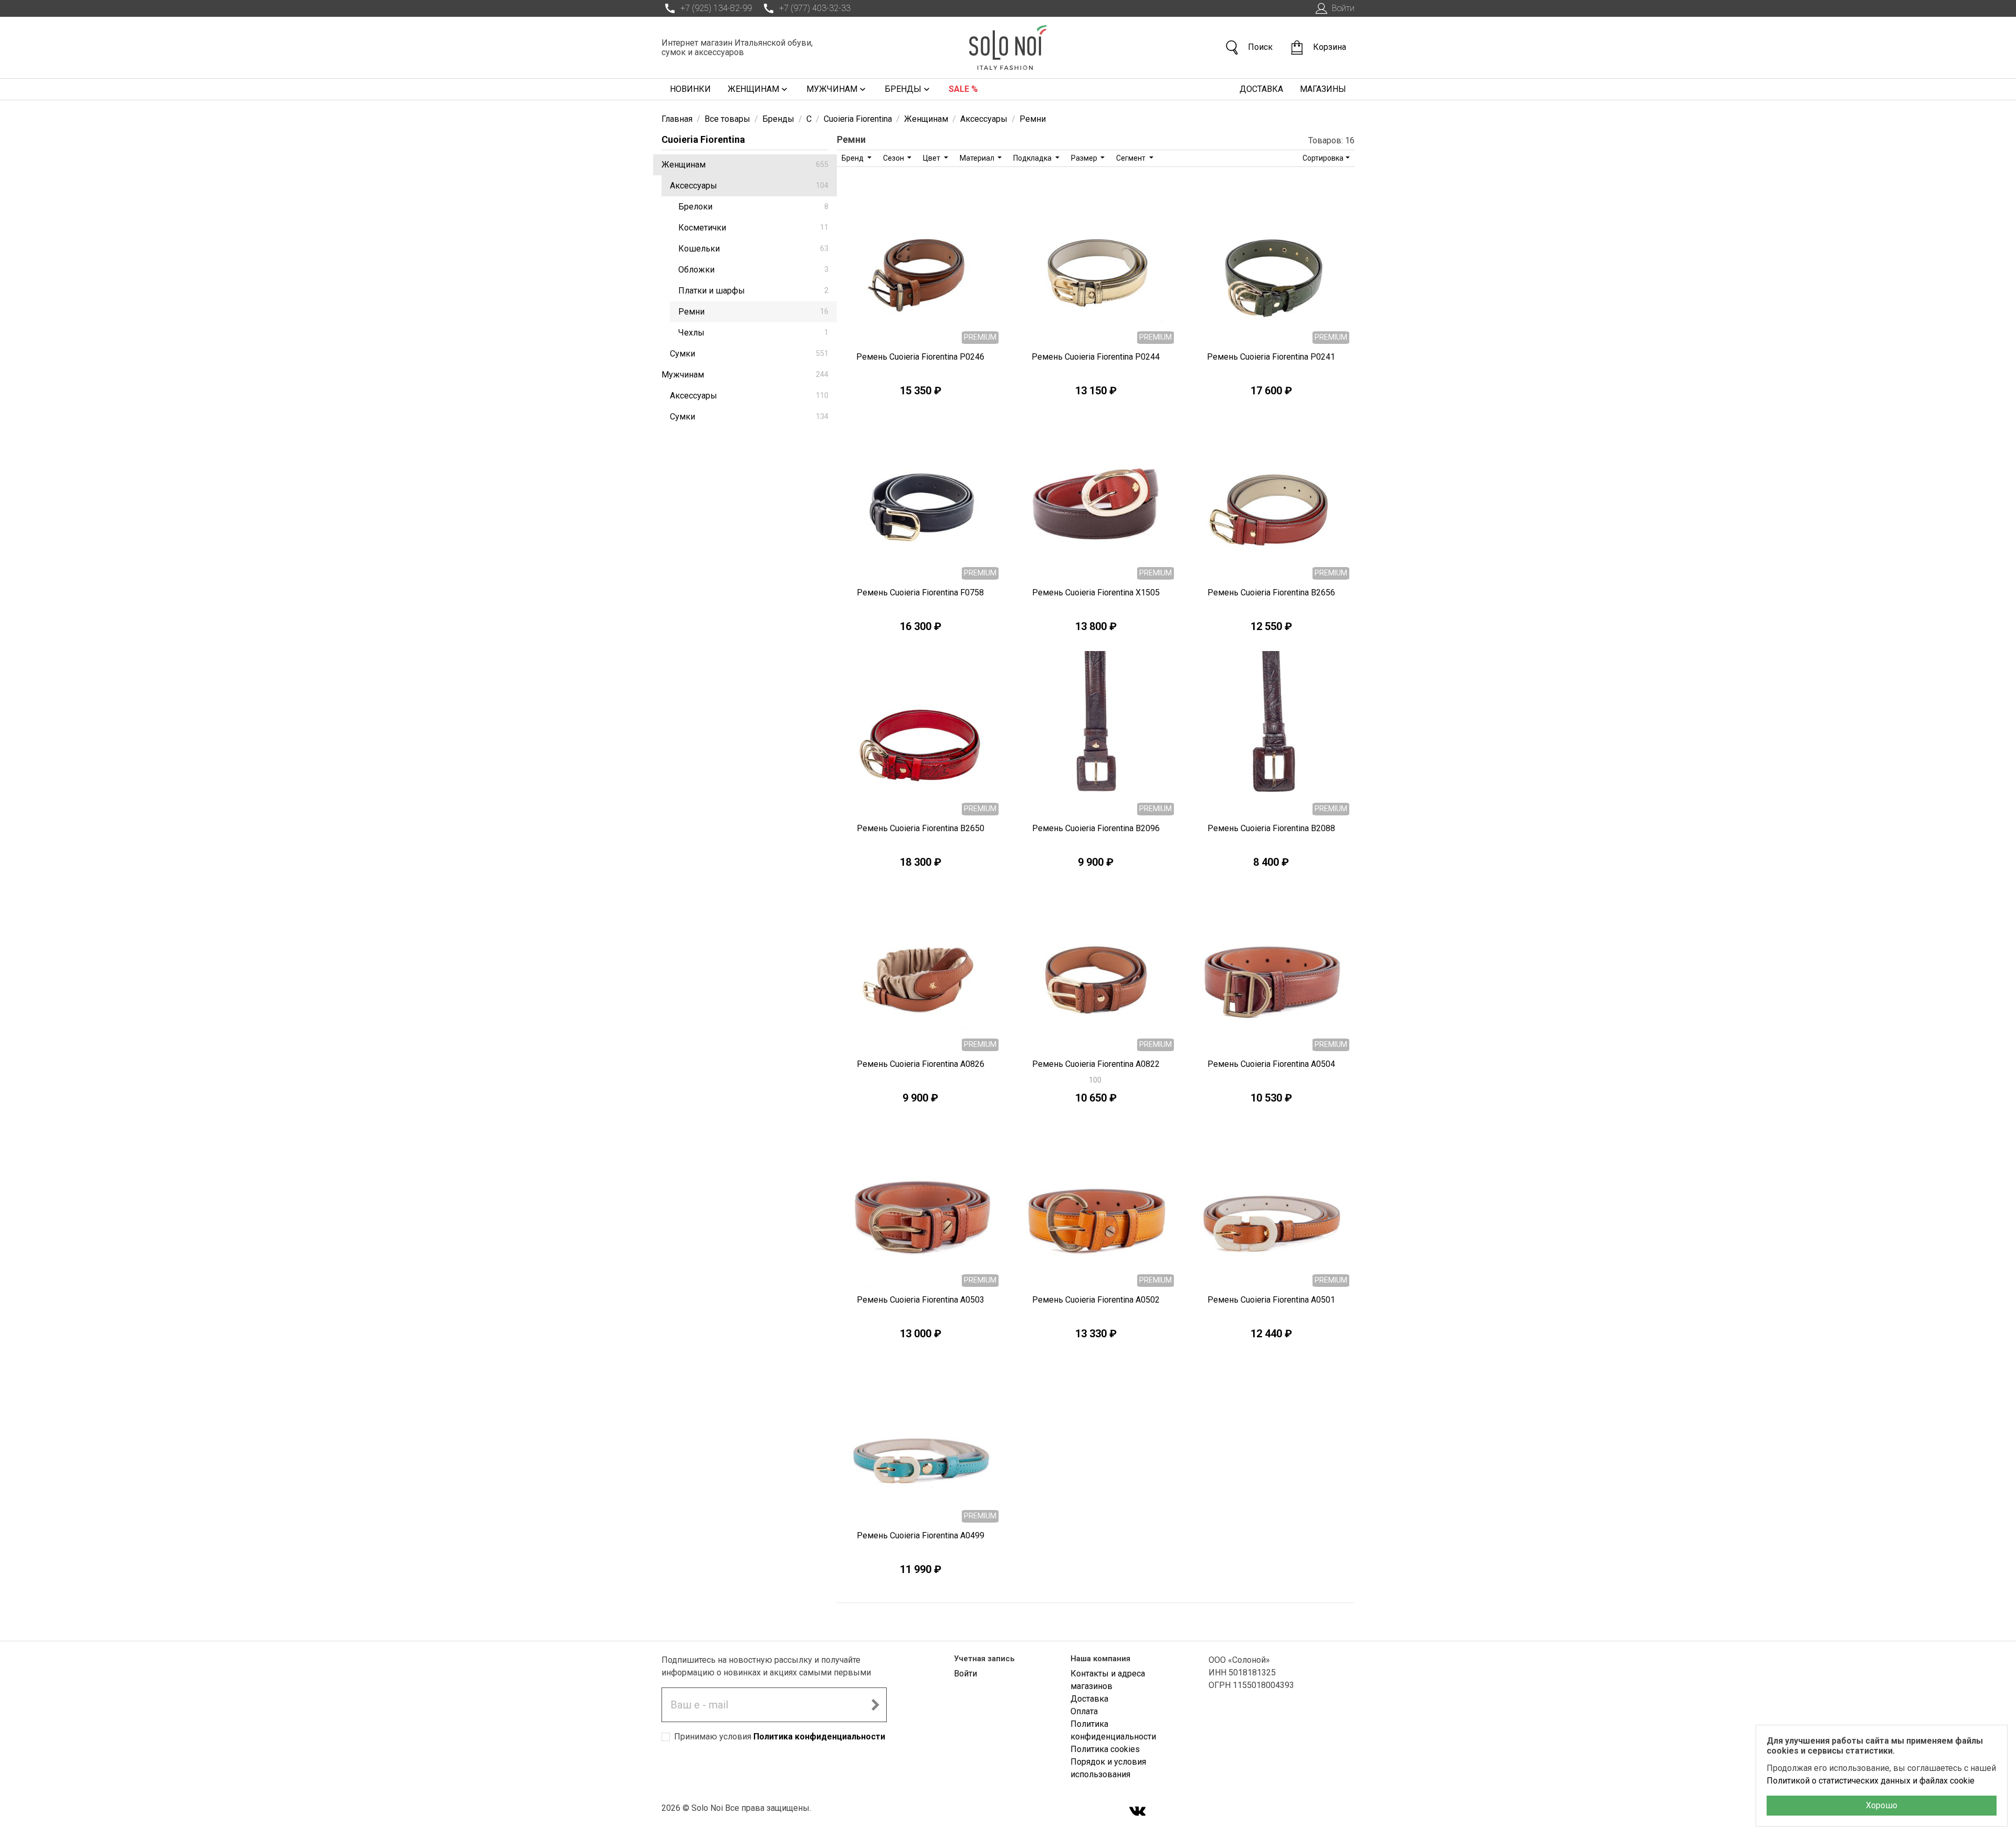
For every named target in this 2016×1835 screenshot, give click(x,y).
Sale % (963, 89)
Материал (978, 158)
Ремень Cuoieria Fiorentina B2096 (1096, 828)
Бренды (903, 89)
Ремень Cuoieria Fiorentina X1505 (1096, 593)
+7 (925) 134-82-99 (716, 8)
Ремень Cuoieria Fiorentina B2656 (1271, 593)
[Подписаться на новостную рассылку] (875, 1705)
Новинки (690, 89)
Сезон (894, 158)
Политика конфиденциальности (819, 1737)
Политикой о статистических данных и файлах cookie (1871, 1781)
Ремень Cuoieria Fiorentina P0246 (920, 357)
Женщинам (753, 89)
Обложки (753, 270)
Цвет (932, 158)
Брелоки (753, 207)
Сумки (749, 354)
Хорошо (1882, 1805)
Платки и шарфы (753, 291)
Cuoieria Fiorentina (703, 139)
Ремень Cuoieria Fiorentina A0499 (921, 1535)
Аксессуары (749, 186)
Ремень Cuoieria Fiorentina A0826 (921, 1064)
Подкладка (1033, 158)
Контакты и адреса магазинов (1108, 1680)
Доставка (1261, 89)
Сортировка (1323, 158)
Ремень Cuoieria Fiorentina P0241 (1271, 357)
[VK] (1138, 1812)
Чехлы (753, 333)
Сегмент (1132, 158)
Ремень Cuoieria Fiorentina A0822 (1096, 1064)
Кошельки (753, 249)
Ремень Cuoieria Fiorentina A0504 (1271, 1064)
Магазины (1323, 89)
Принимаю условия (780, 1737)
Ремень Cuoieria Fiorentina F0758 (920, 593)
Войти (1343, 8)
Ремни (753, 312)
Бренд (853, 158)
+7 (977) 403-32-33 (815, 8)
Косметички (753, 228)
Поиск (1260, 47)
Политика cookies (1105, 1749)
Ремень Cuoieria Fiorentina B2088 (1271, 828)
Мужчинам (832, 89)
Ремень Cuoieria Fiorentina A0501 (1271, 1300)
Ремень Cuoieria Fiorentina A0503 (921, 1300)
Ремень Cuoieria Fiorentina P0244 (1096, 357)
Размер (1085, 158)
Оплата (1084, 1711)
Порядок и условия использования (1108, 1768)
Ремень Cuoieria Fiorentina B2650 (921, 828)
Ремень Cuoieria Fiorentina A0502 (1096, 1300)
